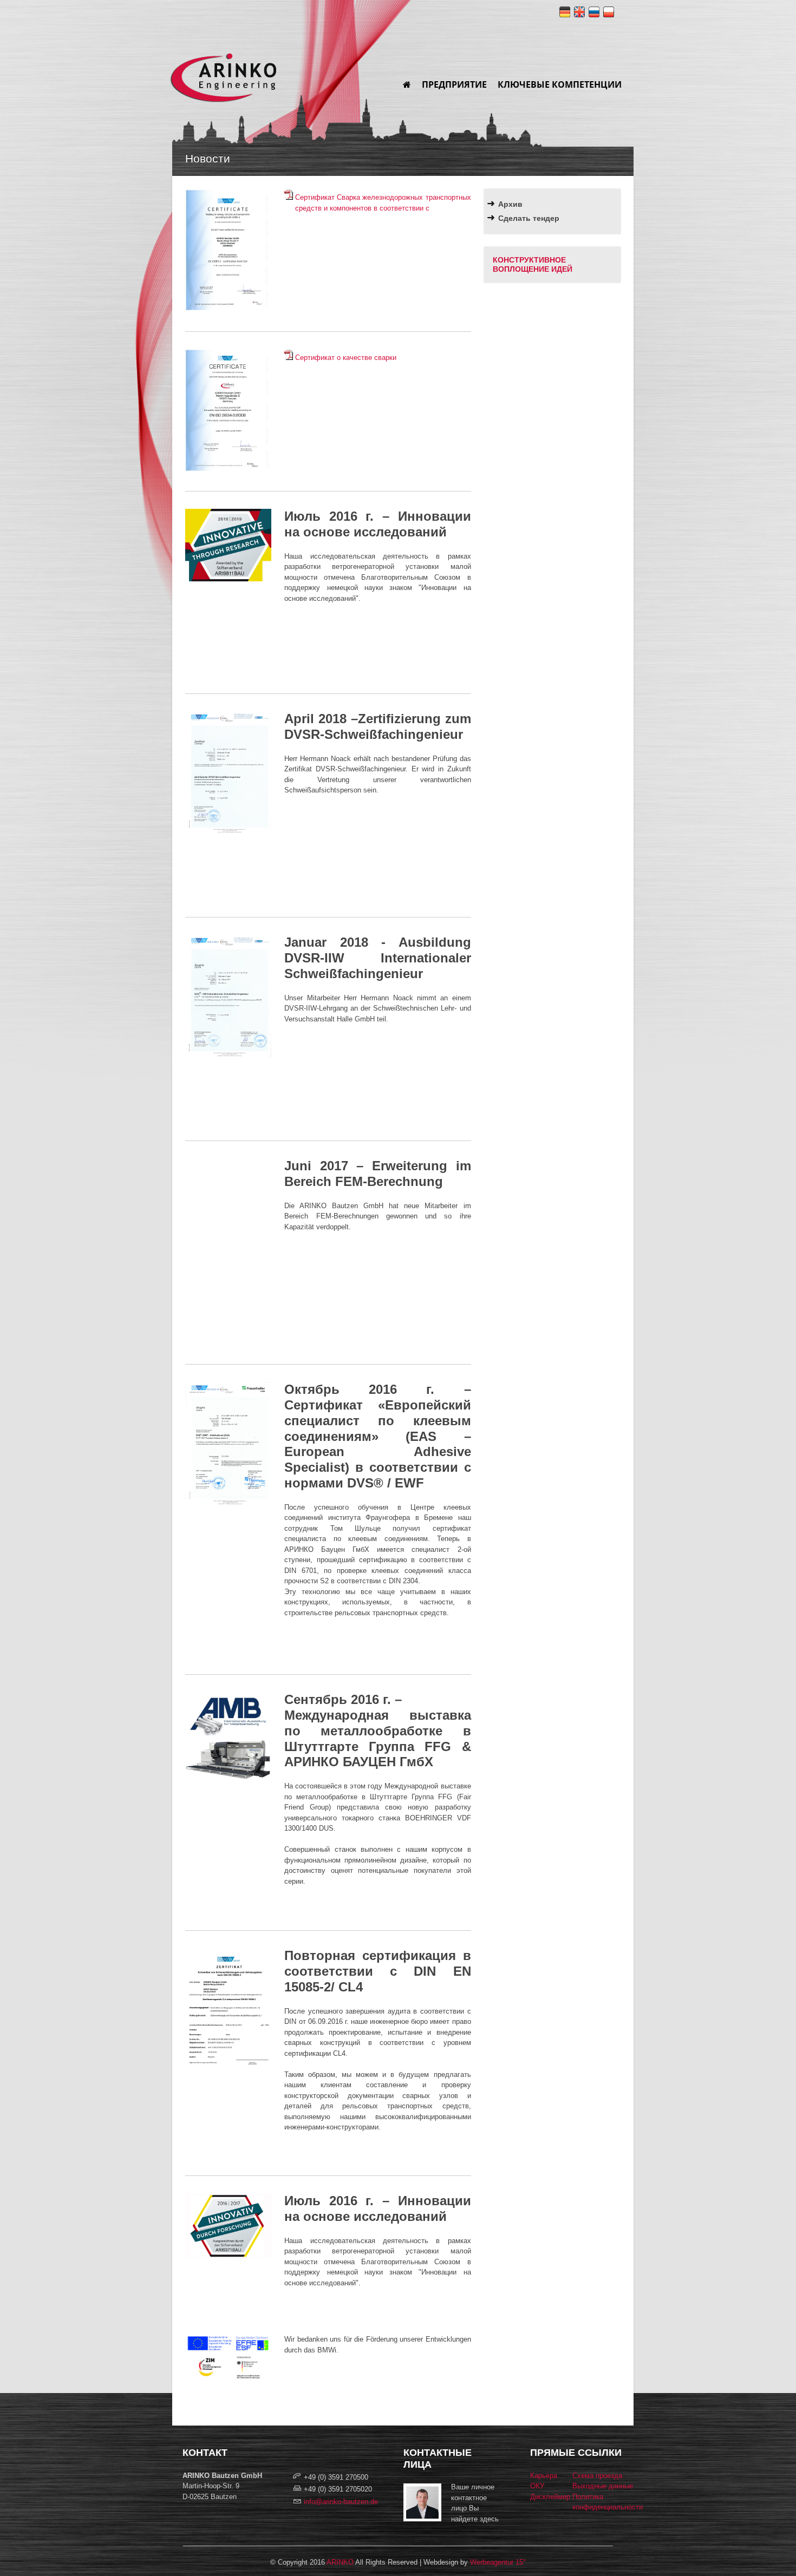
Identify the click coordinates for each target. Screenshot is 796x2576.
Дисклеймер (550, 2497)
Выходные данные (603, 2486)
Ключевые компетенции (560, 84)
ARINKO (340, 2562)
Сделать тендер (529, 218)
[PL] (609, 14)
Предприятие (454, 84)
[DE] (565, 14)
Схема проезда (597, 2476)
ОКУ (537, 2486)
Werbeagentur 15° (498, 2562)
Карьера (544, 2476)
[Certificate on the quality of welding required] (290, 358)
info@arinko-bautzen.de (341, 2502)
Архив (510, 204)
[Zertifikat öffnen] (229, 832)
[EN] (579, 14)
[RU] (594, 14)
